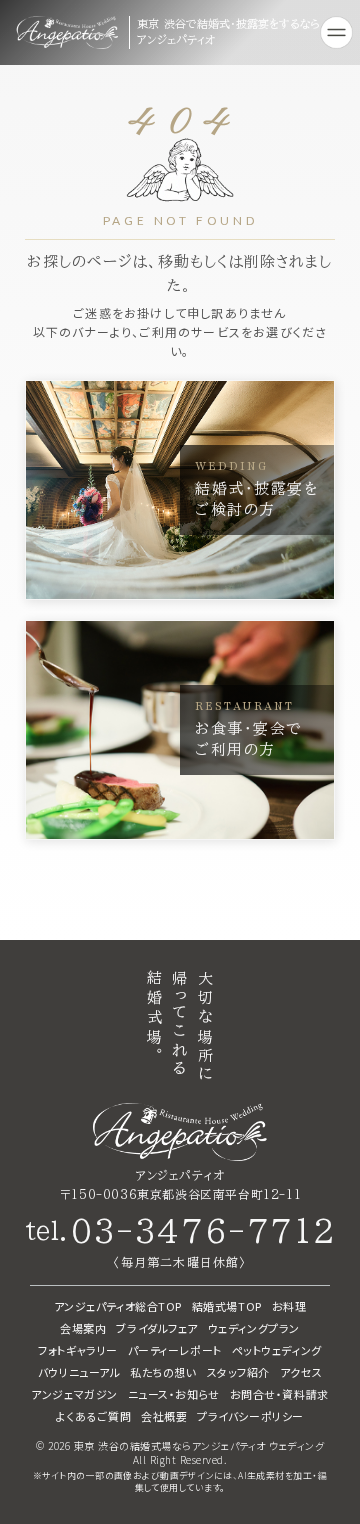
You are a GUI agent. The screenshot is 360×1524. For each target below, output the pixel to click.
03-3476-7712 (203, 1231)
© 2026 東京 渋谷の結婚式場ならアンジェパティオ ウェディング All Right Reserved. (180, 1453)
